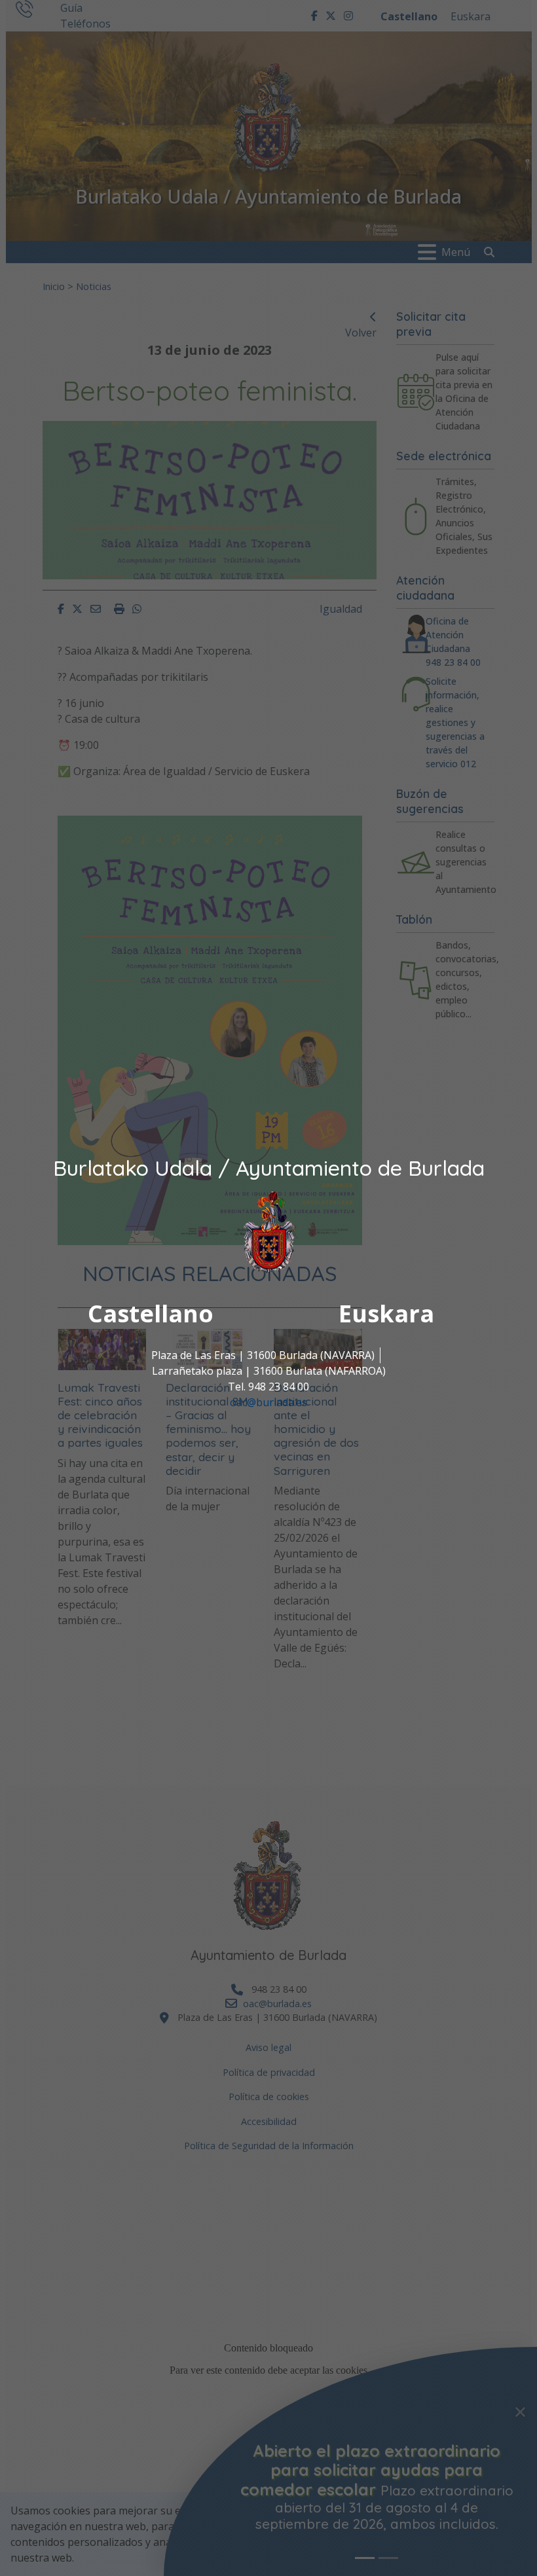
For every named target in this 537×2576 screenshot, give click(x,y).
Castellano (151, 1314)
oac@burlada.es (268, 1402)
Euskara (386, 1314)
